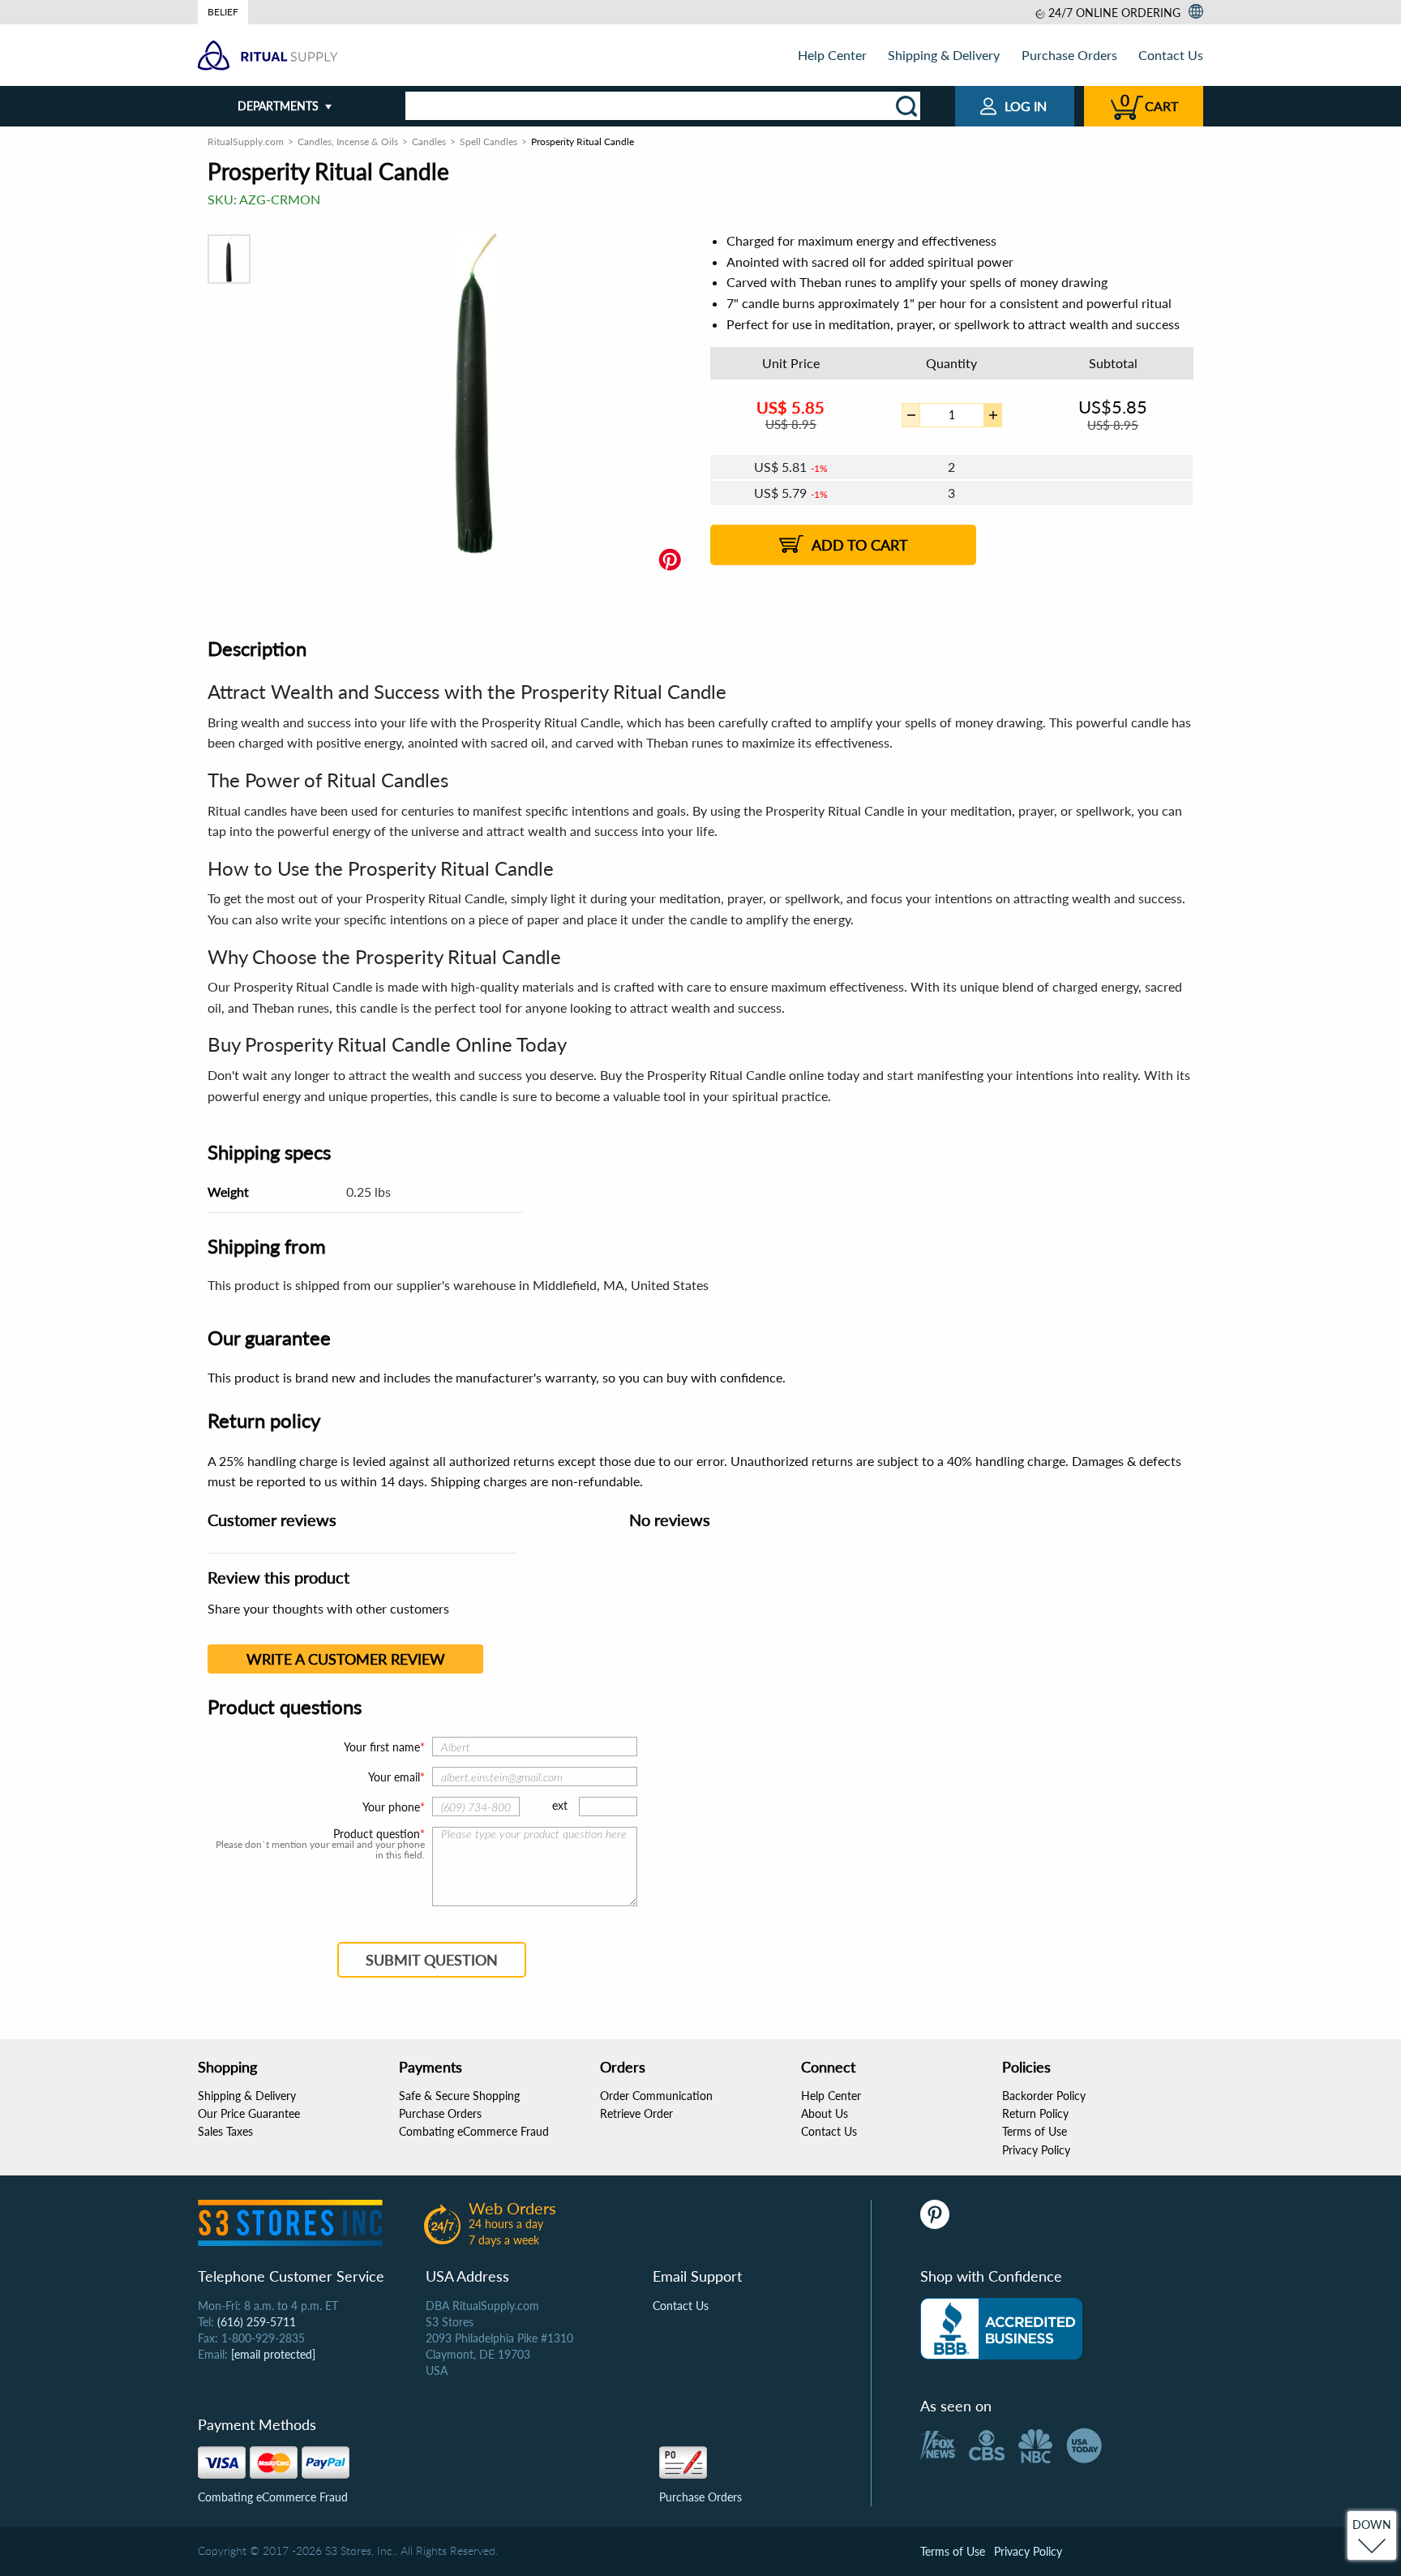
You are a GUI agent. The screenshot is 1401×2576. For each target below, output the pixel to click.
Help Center (832, 55)
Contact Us (1171, 55)
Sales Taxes (225, 2131)
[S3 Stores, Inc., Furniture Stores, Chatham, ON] (1001, 2329)
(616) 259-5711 (257, 2322)
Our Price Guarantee (249, 2113)
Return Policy (1035, 2113)
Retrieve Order (636, 2113)
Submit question (432, 1960)
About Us (825, 2113)
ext (560, 1805)
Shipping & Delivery (944, 55)
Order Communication (656, 2096)
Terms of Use (1035, 2131)
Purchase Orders (1069, 55)
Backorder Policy (1044, 2096)
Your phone (391, 1807)
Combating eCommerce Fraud (474, 2131)
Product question (377, 1834)
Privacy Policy (1036, 2150)
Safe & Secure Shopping (459, 2096)
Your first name (382, 1747)
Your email (394, 1777)
